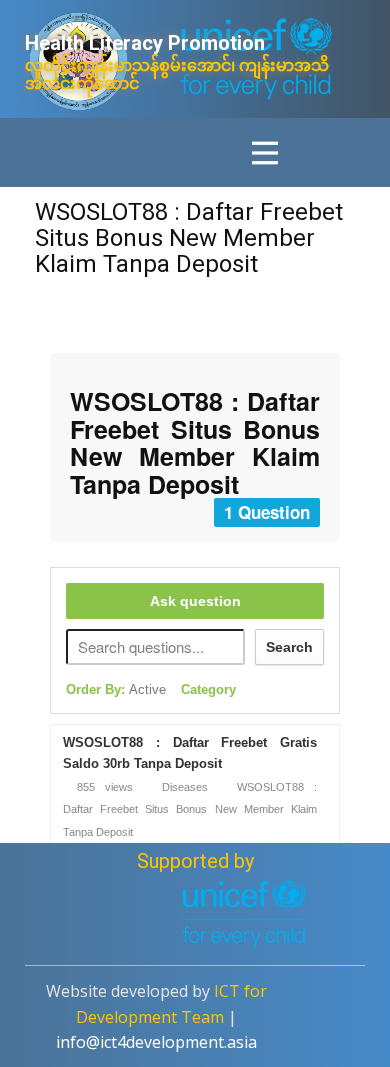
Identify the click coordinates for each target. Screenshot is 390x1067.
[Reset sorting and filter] (261, 694)
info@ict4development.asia (156, 1042)
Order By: (116, 689)
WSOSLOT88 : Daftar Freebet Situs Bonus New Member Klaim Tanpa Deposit (189, 238)
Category (208, 689)
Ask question (195, 601)
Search (289, 647)
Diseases (185, 787)
